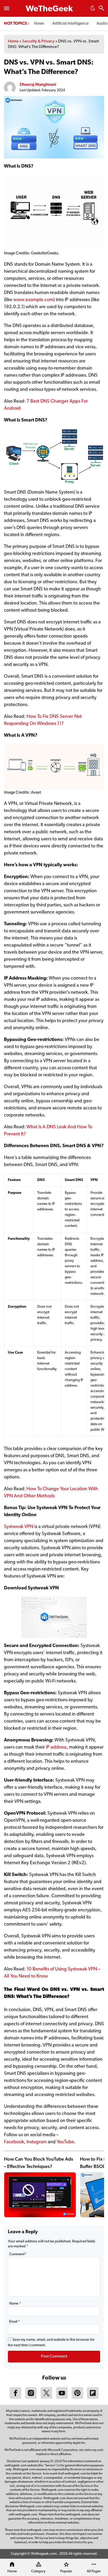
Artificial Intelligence (70, 24)
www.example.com (33, 300)
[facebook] (15, 2398)
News (39, 24)
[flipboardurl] (93, 2398)
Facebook (14, 2142)
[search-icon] (101, 9)
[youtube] (62, 2398)
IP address (56, 1747)
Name (15, 2304)
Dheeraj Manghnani (38, 84)
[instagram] (31, 2398)
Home (13, 41)
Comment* (18, 2254)
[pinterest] (77, 2398)
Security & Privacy (38, 41)
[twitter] (46, 2398)
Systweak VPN (19, 1527)
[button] (93, 10)
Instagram (37, 2142)
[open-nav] (7, 8)
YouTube (65, 2142)
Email (15, 2322)
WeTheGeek (49, 9)
